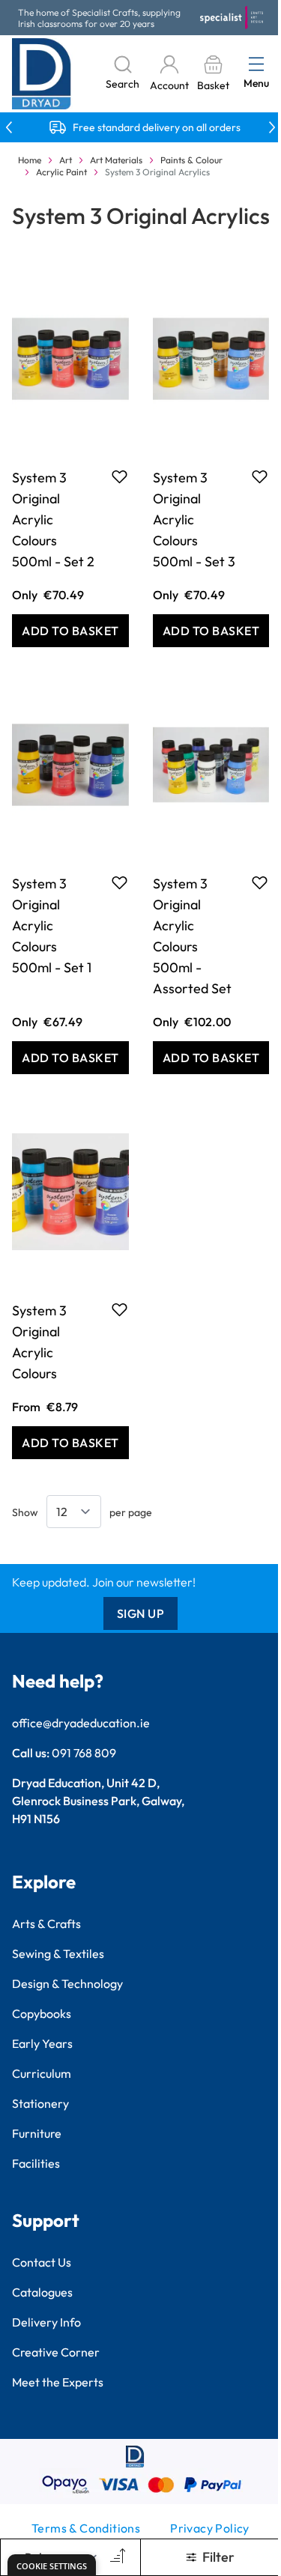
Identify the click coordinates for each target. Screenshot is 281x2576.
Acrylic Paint (61, 172)
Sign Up (141, 1613)
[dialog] (52, 2565)
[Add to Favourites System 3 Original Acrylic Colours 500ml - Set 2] (120, 476)
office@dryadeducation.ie (81, 1723)
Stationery (40, 2103)
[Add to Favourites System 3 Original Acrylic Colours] (120, 1309)
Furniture (37, 2133)
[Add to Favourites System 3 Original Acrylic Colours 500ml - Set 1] (120, 882)
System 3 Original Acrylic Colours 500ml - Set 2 (53, 519)
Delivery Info (46, 2322)
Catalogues (42, 2292)
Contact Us (42, 2262)
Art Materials (116, 160)
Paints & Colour (191, 160)
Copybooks (42, 2013)
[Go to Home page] (42, 74)
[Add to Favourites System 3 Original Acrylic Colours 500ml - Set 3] (260, 476)
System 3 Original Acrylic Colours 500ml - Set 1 (52, 925)
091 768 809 (84, 1753)
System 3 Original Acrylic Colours (39, 1342)
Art (66, 160)
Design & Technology (67, 1983)
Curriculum (42, 2073)
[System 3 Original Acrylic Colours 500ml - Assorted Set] (211, 765)
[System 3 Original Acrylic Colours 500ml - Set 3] (211, 359)
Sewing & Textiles (58, 1954)
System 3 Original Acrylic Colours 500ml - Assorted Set (192, 936)
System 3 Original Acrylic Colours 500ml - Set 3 (194, 519)
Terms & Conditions (86, 2528)
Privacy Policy (210, 2528)
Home (30, 160)
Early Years (42, 2043)
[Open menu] (256, 64)
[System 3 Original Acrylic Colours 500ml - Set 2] (70, 359)
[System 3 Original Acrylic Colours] (70, 1192)
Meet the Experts (58, 2382)
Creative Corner (56, 2352)
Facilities (36, 2163)
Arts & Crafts (46, 1924)
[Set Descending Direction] (116, 2557)
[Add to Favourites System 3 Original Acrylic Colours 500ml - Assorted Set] (260, 882)
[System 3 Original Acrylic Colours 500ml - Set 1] (70, 765)
